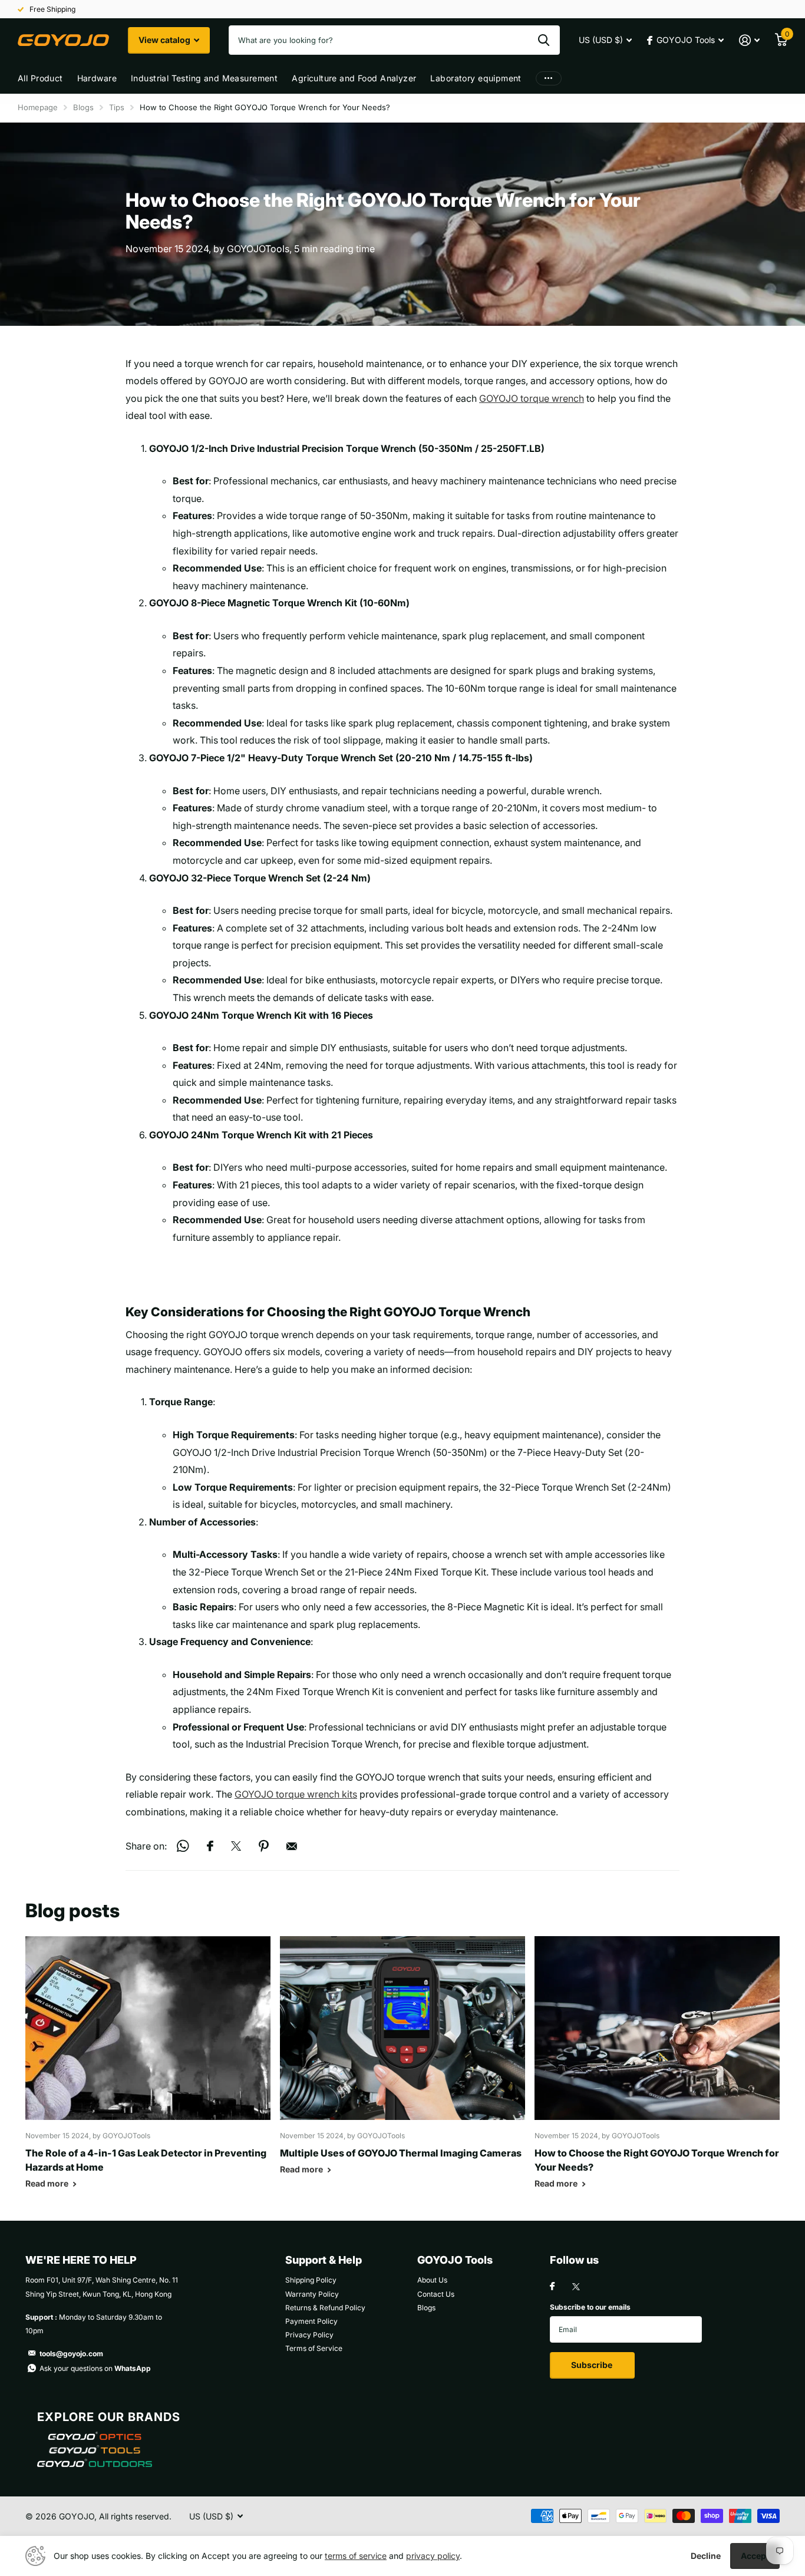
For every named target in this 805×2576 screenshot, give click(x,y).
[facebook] (552, 2287)
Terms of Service (314, 2348)
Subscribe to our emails (590, 2307)
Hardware (97, 78)
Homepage (38, 107)
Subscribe (593, 2365)
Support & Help (324, 2260)
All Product (40, 78)
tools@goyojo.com (71, 2354)
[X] (576, 2287)
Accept (755, 2556)
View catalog (165, 40)
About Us (432, 2280)
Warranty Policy (312, 2294)
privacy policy (433, 2556)
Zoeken (544, 40)
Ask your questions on (95, 2368)
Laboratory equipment (476, 78)
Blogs (83, 107)
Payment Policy (311, 2321)
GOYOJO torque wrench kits (296, 1794)
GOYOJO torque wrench (532, 398)
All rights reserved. (135, 2516)
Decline (706, 2556)
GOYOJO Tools (455, 2260)
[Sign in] (749, 40)
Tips (117, 107)
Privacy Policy (309, 2335)
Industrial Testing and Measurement (204, 78)
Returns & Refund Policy (325, 2308)
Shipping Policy (311, 2280)
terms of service (356, 2556)
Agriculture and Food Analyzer (354, 78)
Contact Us (436, 2294)
